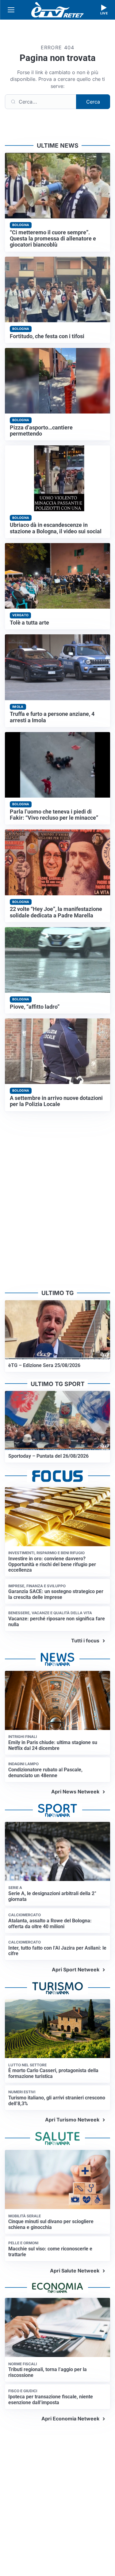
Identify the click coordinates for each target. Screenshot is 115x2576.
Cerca (93, 102)
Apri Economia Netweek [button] (70, 2419)
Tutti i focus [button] (85, 1641)
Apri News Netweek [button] (75, 1792)
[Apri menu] (11, 10)
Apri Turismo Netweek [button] (72, 2120)
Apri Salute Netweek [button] (75, 2271)
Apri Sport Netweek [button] (76, 1970)
